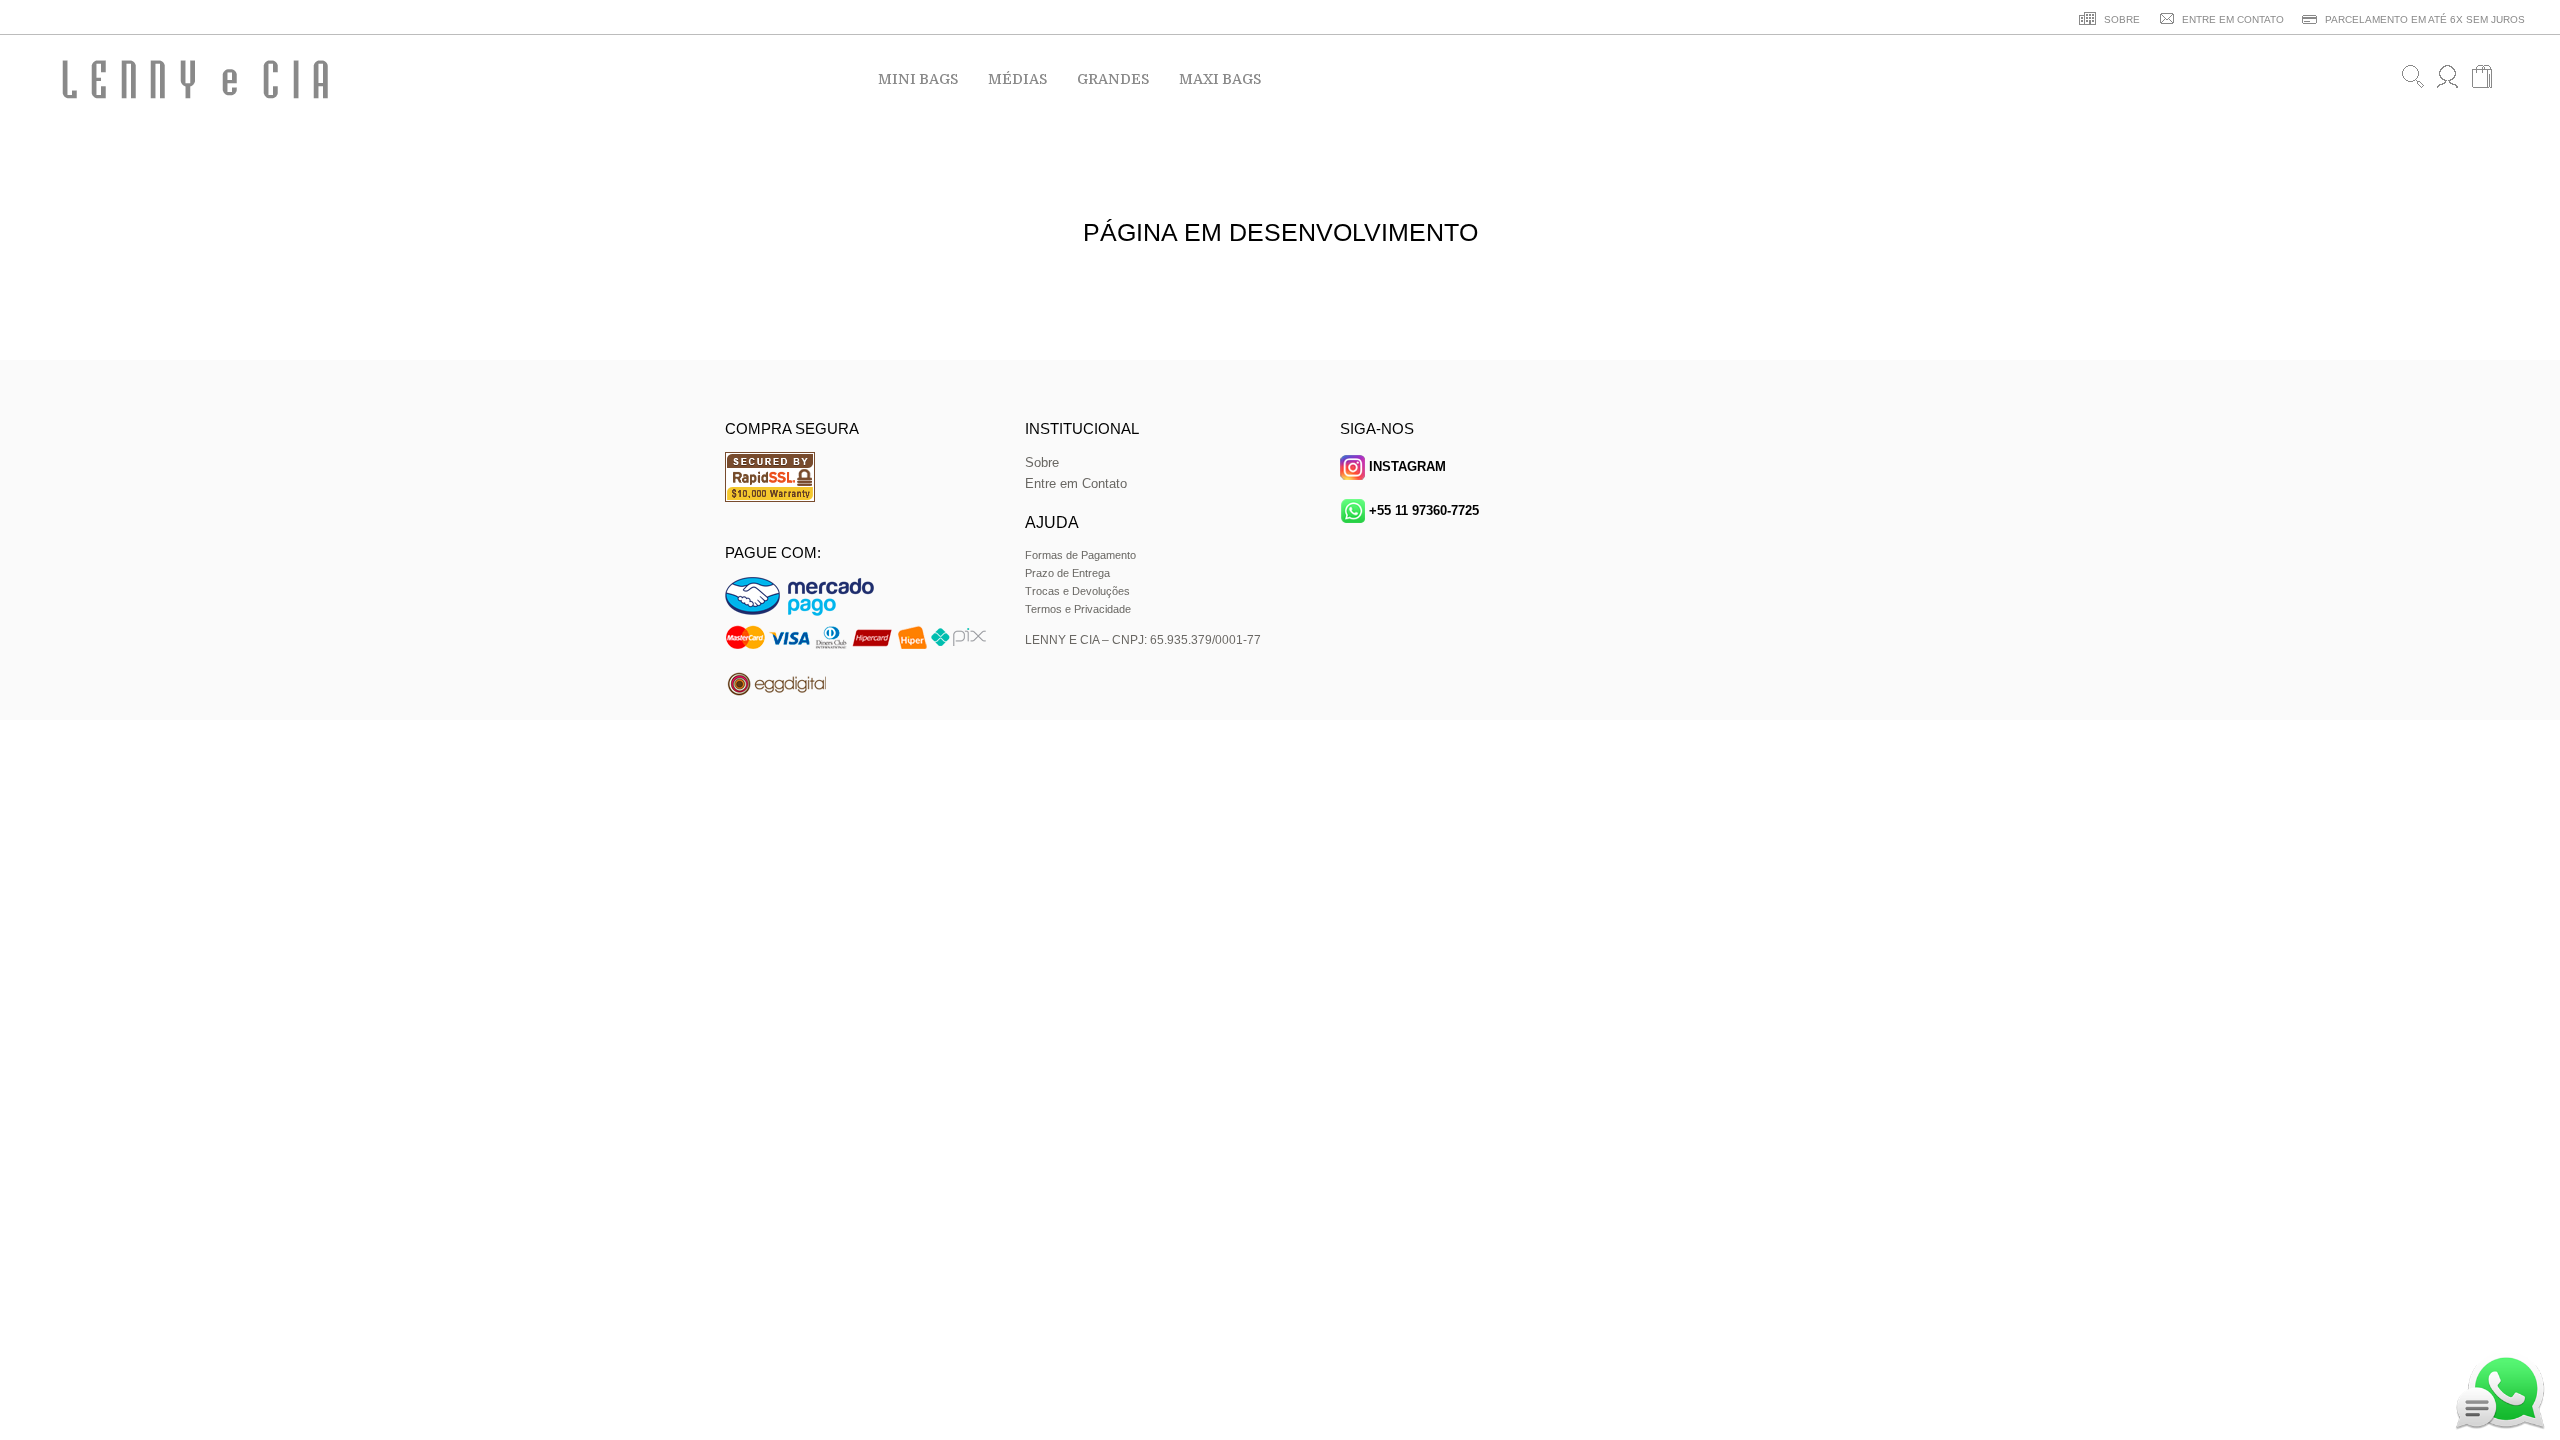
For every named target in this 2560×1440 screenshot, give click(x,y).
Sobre (1042, 462)
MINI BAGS (918, 79)
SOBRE (2120, 19)
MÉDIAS (1017, 79)
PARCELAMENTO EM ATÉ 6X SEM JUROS (2423, 19)
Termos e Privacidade (1078, 609)
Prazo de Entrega (1067, 573)
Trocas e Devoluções (1077, 591)
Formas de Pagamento (1080, 555)
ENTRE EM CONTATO (2231, 19)
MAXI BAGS (1220, 79)
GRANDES (1113, 79)
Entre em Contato (1076, 483)
